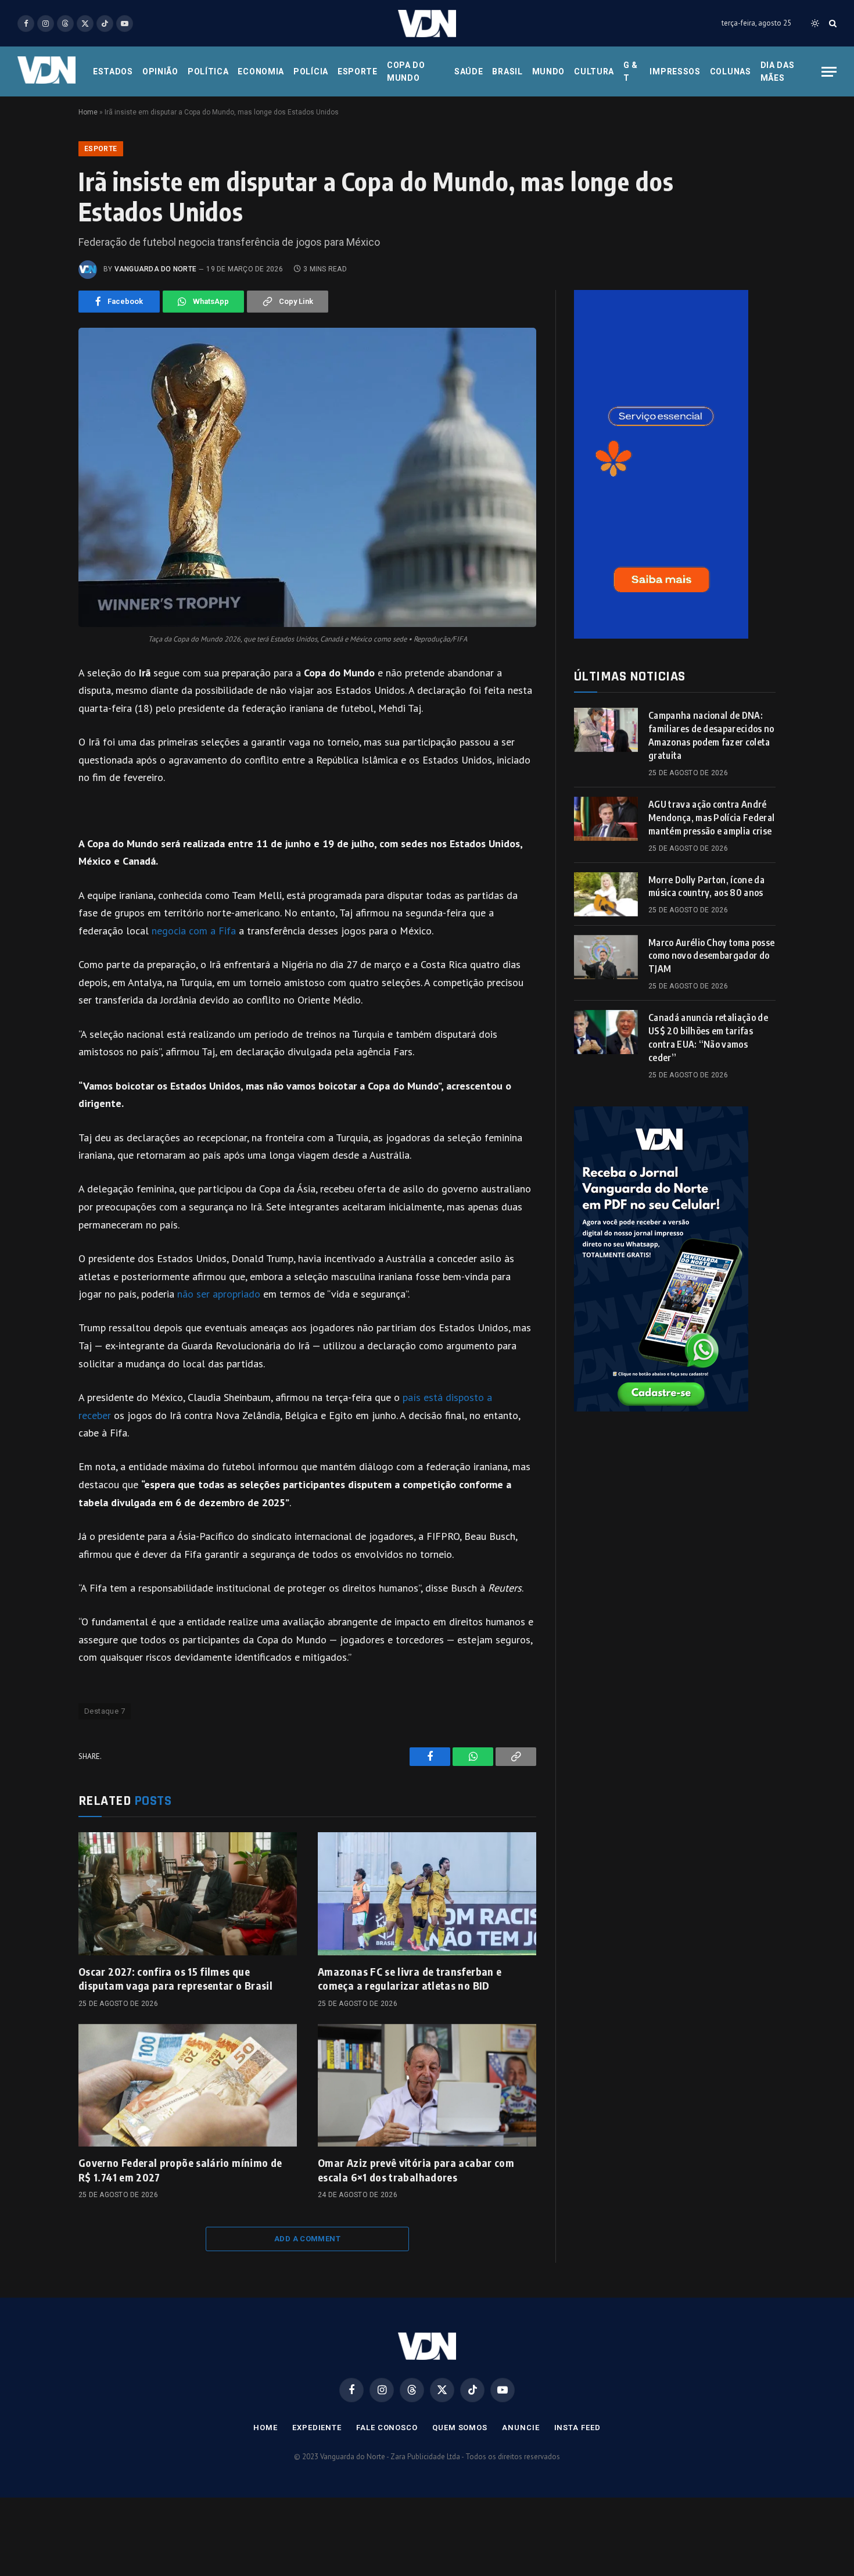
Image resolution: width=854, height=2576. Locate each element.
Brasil (507, 71)
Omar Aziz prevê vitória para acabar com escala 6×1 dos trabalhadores (416, 2170)
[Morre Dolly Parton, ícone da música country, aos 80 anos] (606, 894)
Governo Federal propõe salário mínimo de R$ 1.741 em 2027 (180, 2170)
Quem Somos (460, 2428)
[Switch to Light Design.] (815, 23)
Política (208, 71)
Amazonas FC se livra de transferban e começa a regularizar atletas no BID (410, 1978)
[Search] (832, 24)
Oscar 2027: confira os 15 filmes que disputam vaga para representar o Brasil (175, 1978)
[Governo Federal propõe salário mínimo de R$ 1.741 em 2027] (188, 2086)
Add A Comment (307, 2239)
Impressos (675, 71)
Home (88, 112)
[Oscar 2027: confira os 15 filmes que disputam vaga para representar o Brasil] (188, 1894)
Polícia (311, 71)
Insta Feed (577, 2428)
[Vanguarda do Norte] (427, 24)
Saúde (469, 71)
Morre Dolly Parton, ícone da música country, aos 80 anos (706, 886)
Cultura (594, 71)
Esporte (358, 71)
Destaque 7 (105, 1711)
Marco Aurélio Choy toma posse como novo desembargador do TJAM (711, 956)
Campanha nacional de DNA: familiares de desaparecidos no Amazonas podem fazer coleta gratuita (711, 735)
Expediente (317, 2428)
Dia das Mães (778, 71)
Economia (261, 71)
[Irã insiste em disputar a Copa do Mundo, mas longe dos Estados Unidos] (307, 477)
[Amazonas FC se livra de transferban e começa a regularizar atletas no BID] (427, 1894)
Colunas (731, 71)
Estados (113, 71)
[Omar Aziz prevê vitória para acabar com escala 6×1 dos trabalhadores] (427, 2086)
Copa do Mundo (406, 71)
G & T (631, 71)
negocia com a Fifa (194, 931)
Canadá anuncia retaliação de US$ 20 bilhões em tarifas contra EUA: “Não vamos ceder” (708, 1038)
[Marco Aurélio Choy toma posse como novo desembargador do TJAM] (606, 957)
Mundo (549, 71)
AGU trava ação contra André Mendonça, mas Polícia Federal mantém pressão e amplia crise (711, 818)
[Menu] (829, 72)
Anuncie (521, 2428)
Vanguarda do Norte (155, 269)
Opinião (160, 71)
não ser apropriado (219, 1294)
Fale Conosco (387, 2428)
